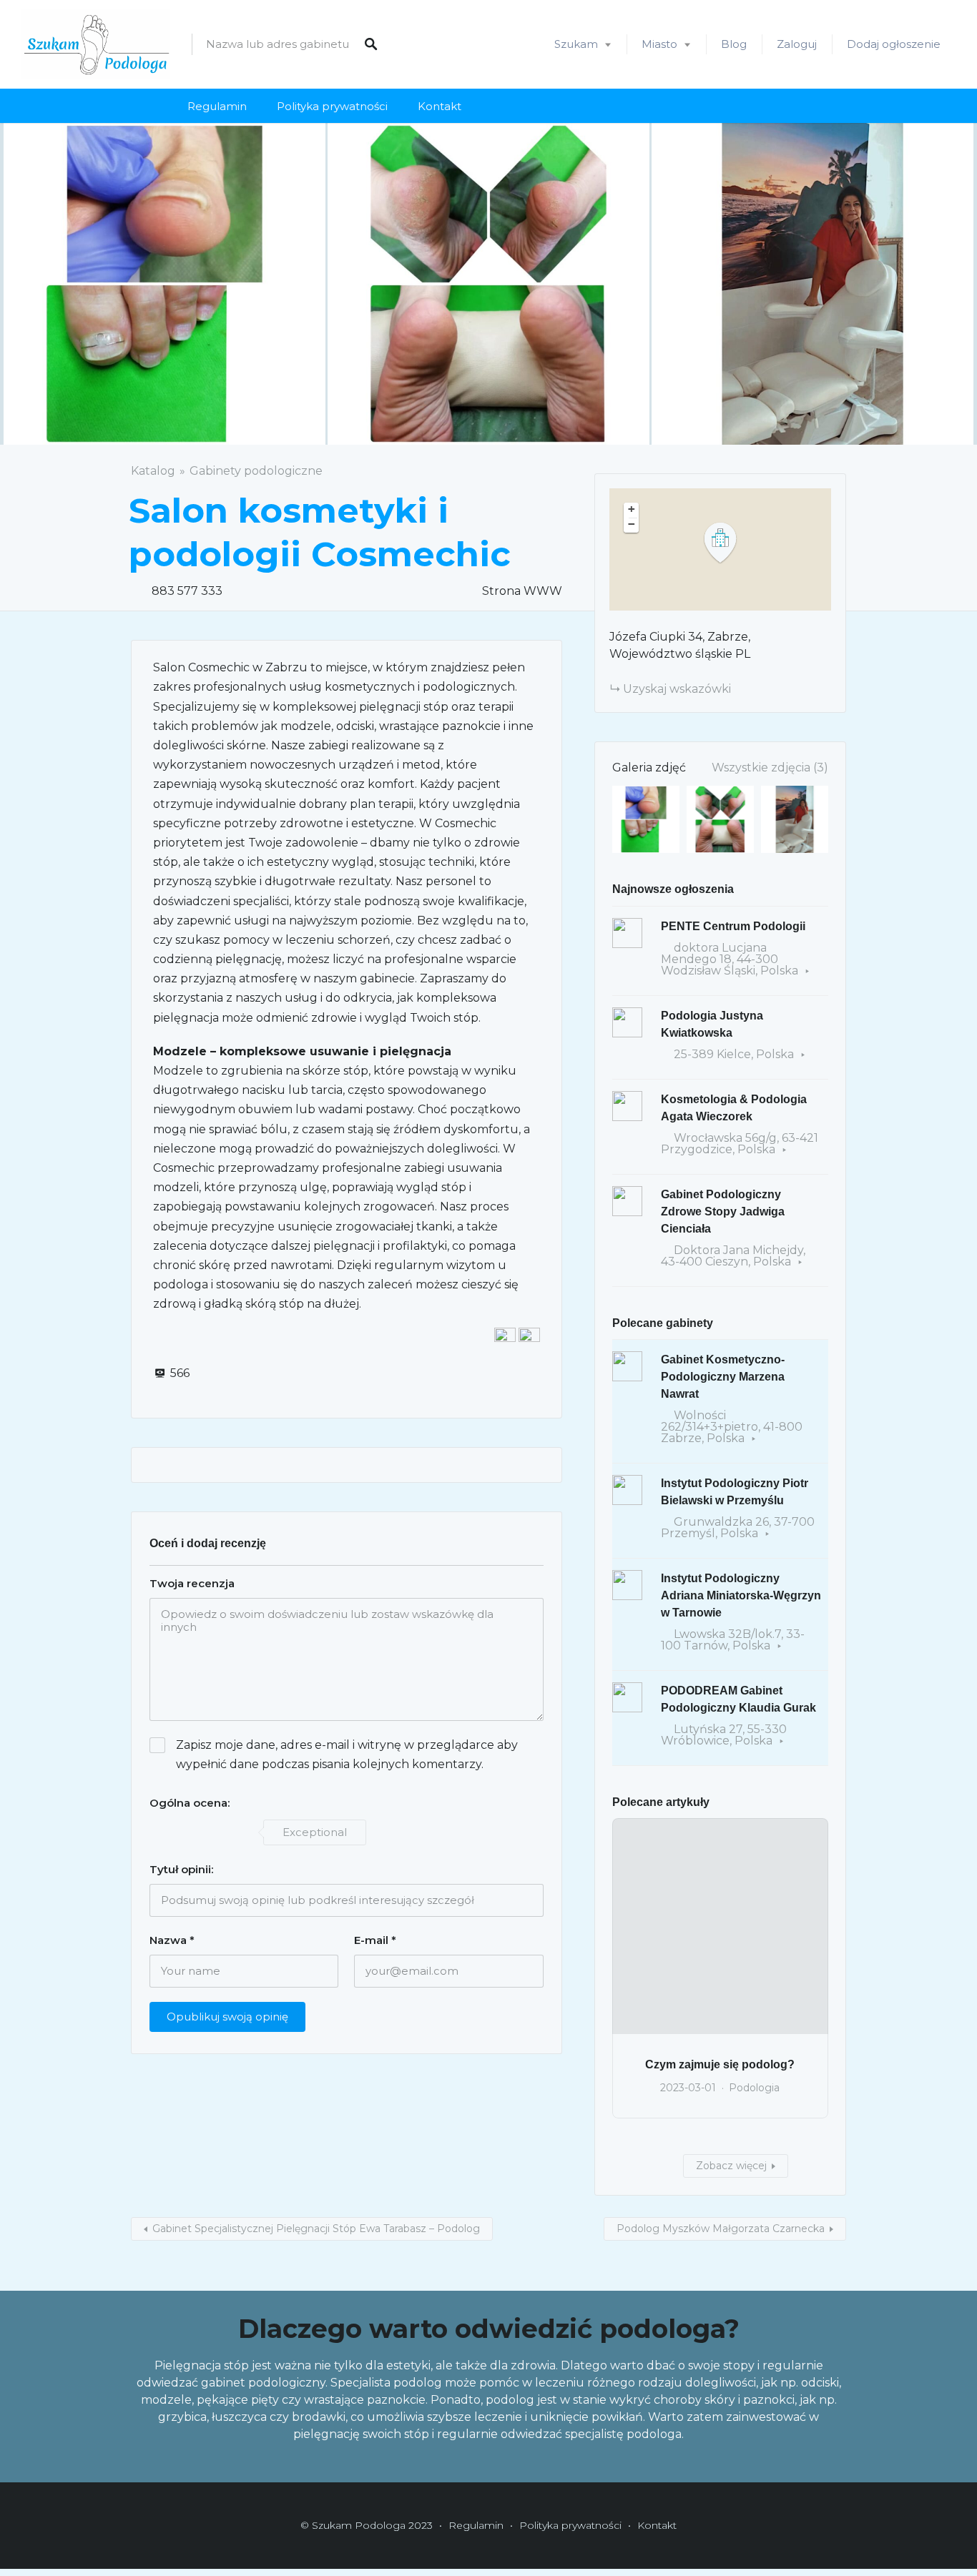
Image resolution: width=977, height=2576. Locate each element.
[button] (729, 543)
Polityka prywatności (332, 106)
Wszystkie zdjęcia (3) (770, 768)
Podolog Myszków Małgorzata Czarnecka (721, 2229)
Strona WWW (522, 591)
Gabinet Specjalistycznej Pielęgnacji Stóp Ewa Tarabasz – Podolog (316, 2229)
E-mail (375, 1940)
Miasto (659, 44)
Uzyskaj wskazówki (677, 689)
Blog (734, 44)
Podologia (754, 2088)
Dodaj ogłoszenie (894, 44)
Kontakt (440, 106)
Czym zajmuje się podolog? (720, 2064)
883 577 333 (187, 591)
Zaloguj (797, 44)
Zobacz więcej (731, 2166)
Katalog (153, 471)
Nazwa (172, 1940)
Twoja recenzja (192, 1583)
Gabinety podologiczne (256, 471)
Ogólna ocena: (190, 1803)
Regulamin (217, 106)
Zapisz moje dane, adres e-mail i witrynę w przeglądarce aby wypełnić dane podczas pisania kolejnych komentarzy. (347, 1755)
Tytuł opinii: (181, 1869)
